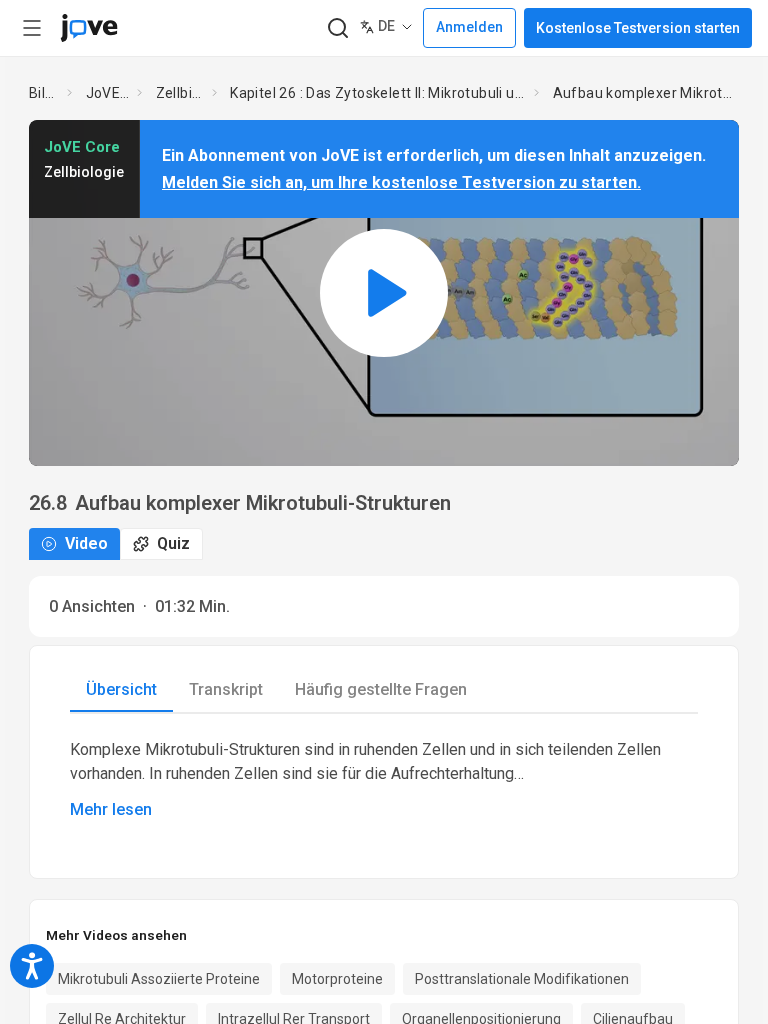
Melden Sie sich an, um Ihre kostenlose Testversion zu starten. (401, 182)
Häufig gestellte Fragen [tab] (381, 689)
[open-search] (337, 28)
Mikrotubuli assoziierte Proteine (159, 979)
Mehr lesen (111, 809)
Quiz (173, 543)
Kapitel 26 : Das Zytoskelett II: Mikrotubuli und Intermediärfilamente (378, 93)
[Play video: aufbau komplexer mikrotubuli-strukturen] (384, 292)
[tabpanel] (384, 780)
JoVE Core (108, 93)
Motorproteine (337, 979)
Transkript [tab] (226, 689)
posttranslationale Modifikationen (522, 979)
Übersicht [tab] (121, 689)
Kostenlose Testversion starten (638, 28)
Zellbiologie (180, 93)
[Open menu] (32, 28)
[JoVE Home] (89, 28)
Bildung (44, 93)
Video (86, 543)
